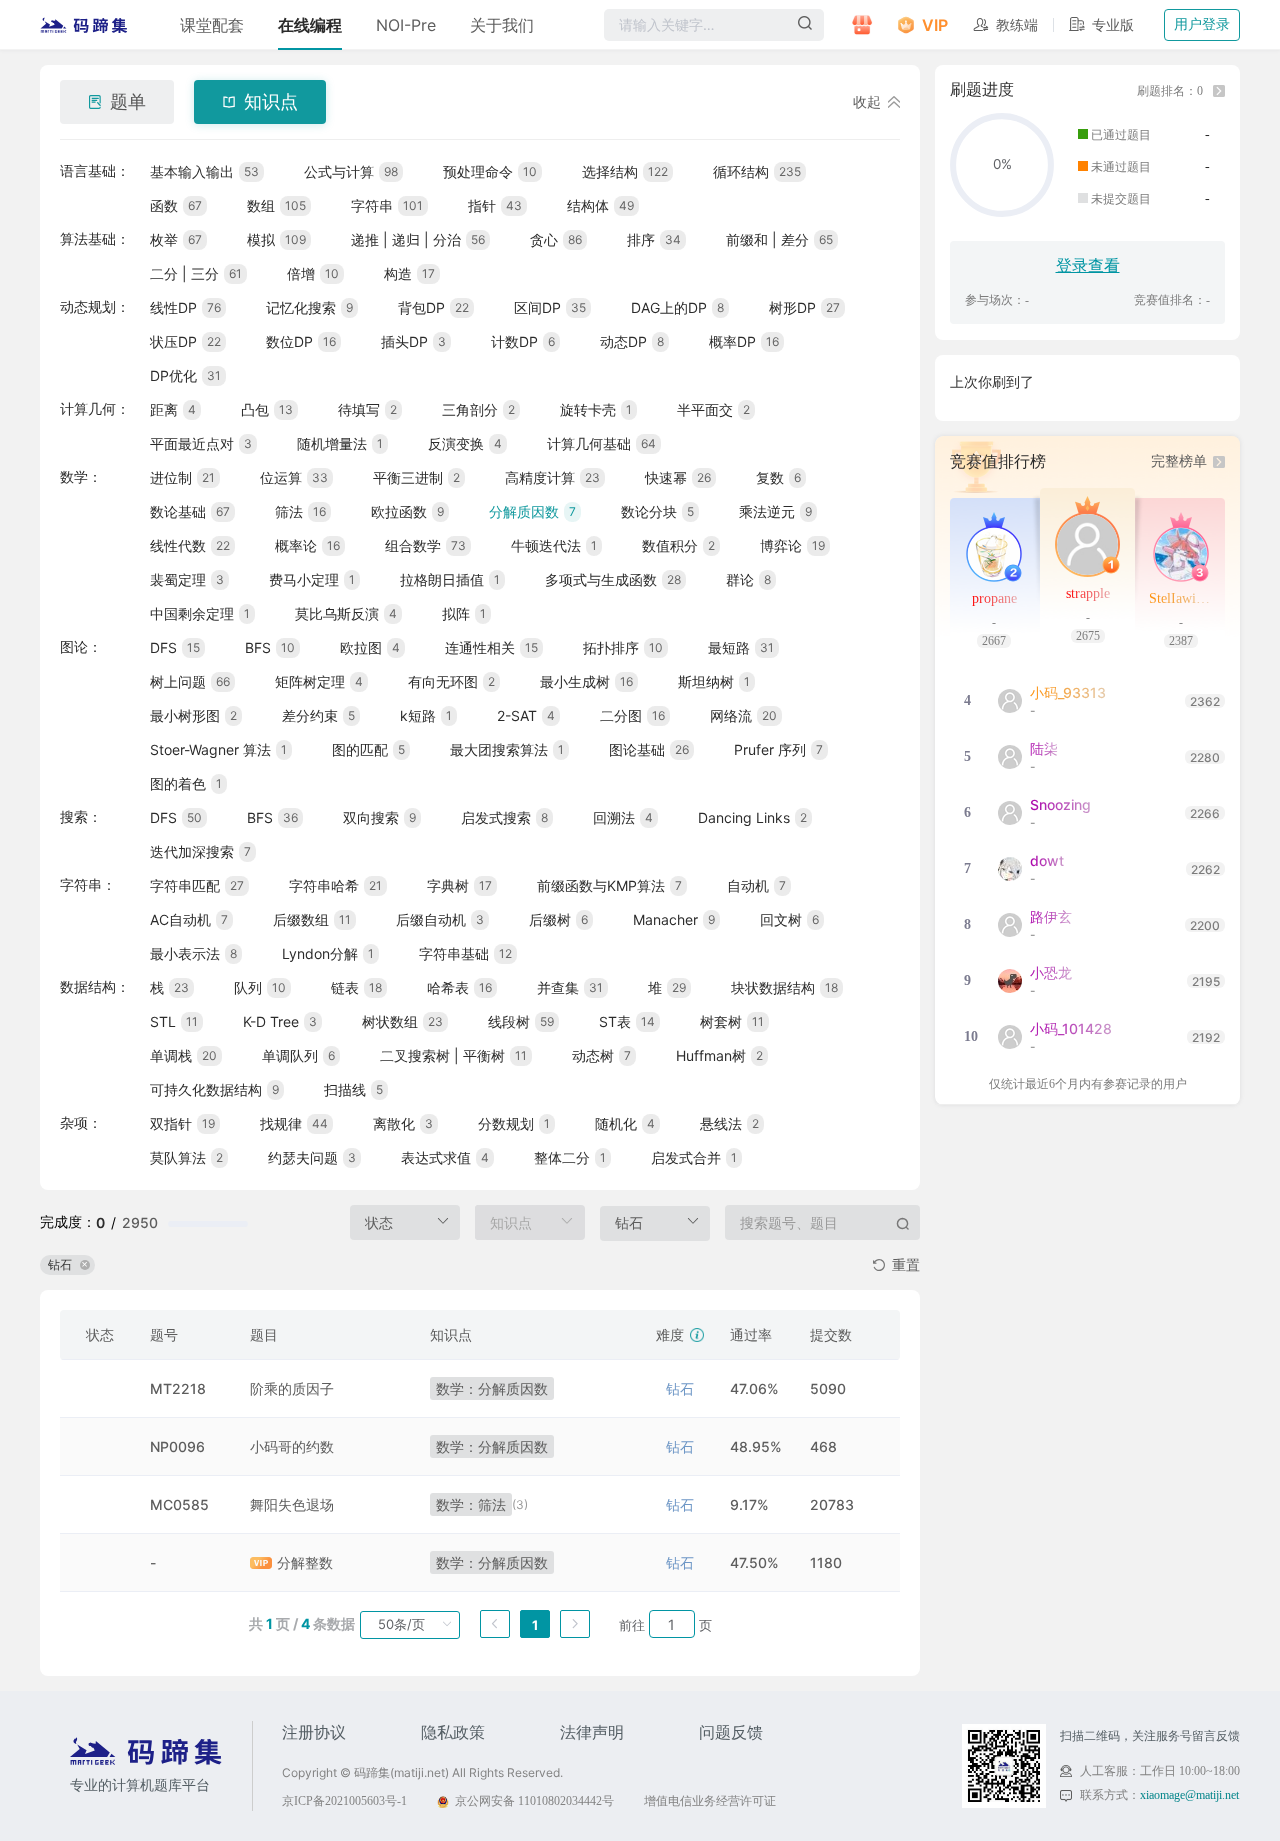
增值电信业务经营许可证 (710, 1801)
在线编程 (310, 25)
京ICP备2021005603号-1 (344, 1801)
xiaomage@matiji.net (1189, 1795)
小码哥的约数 (292, 1446)
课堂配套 (212, 25)
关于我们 (502, 25)
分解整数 (305, 1562)
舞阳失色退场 (292, 1504)
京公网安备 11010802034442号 (534, 1801)
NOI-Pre (406, 25)
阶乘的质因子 (292, 1388)
